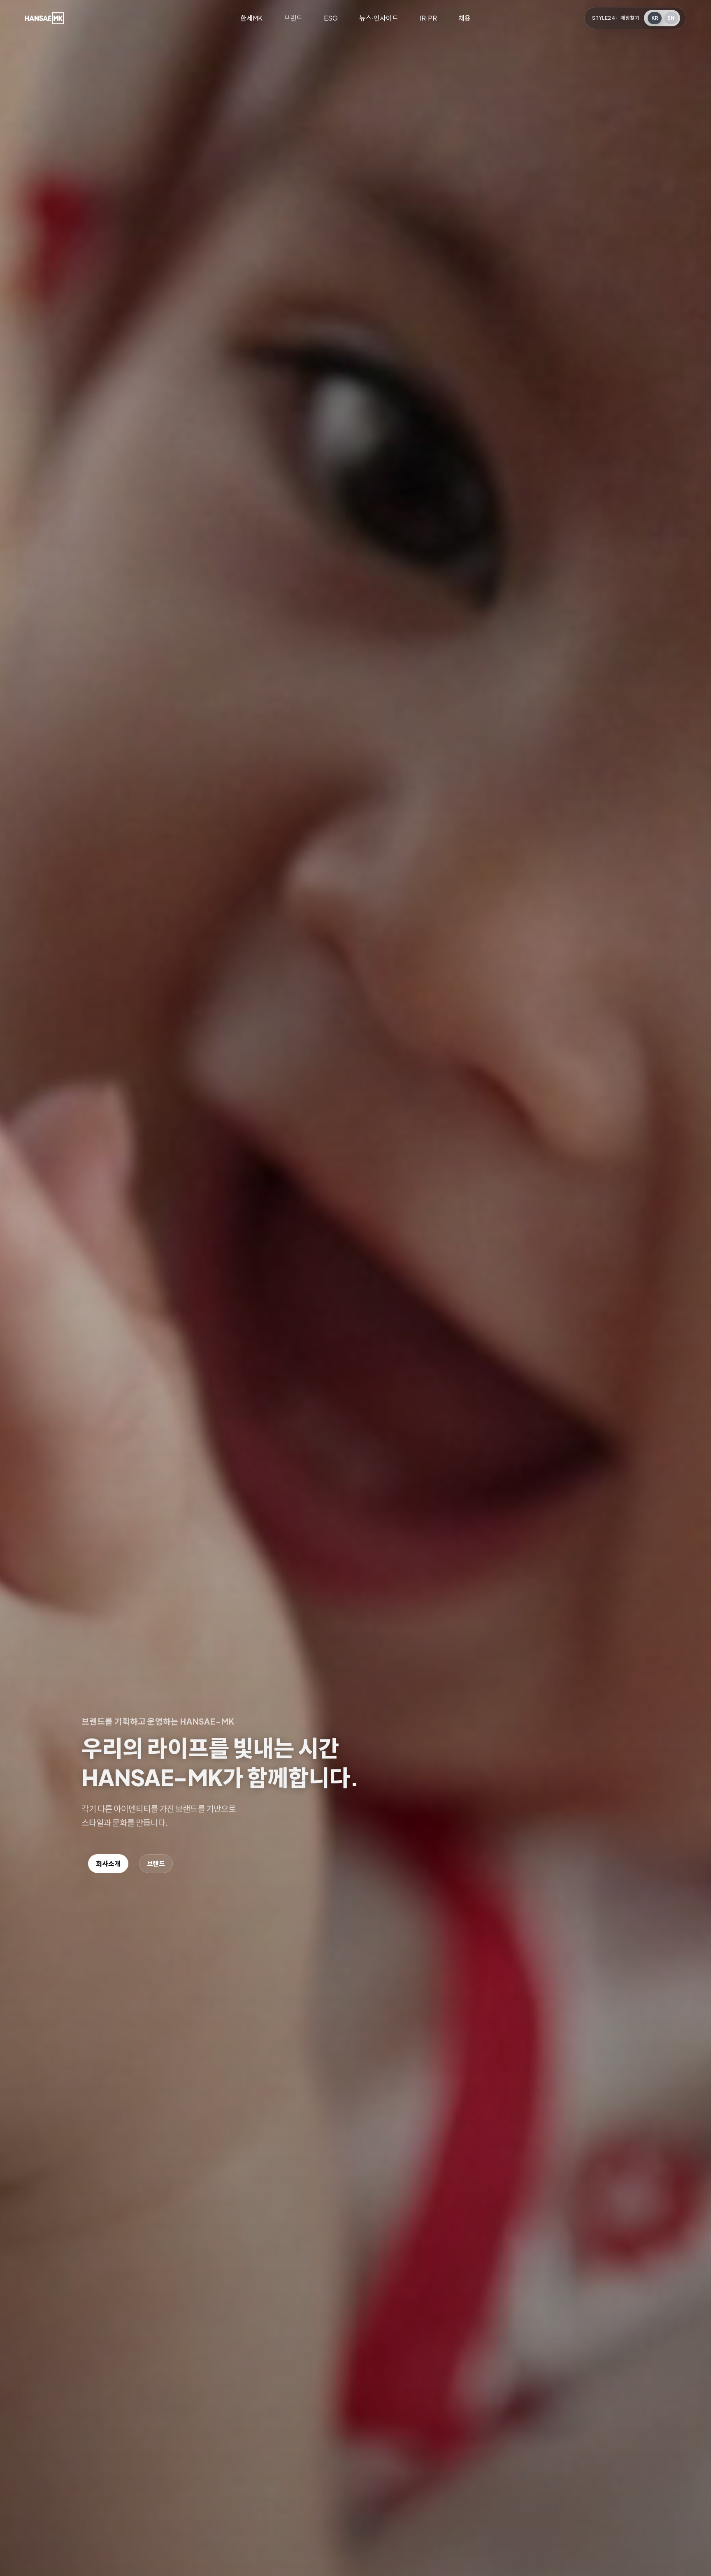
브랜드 (293, 18)
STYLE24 (604, 18)
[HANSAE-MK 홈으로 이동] (44, 18)
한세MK (251, 18)
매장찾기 (630, 18)
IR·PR (428, 18)
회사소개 (108, 1863)
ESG (331, 18)
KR (655, 18)
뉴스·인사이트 (379, 18)
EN (671, 18)
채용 (465, 18)
